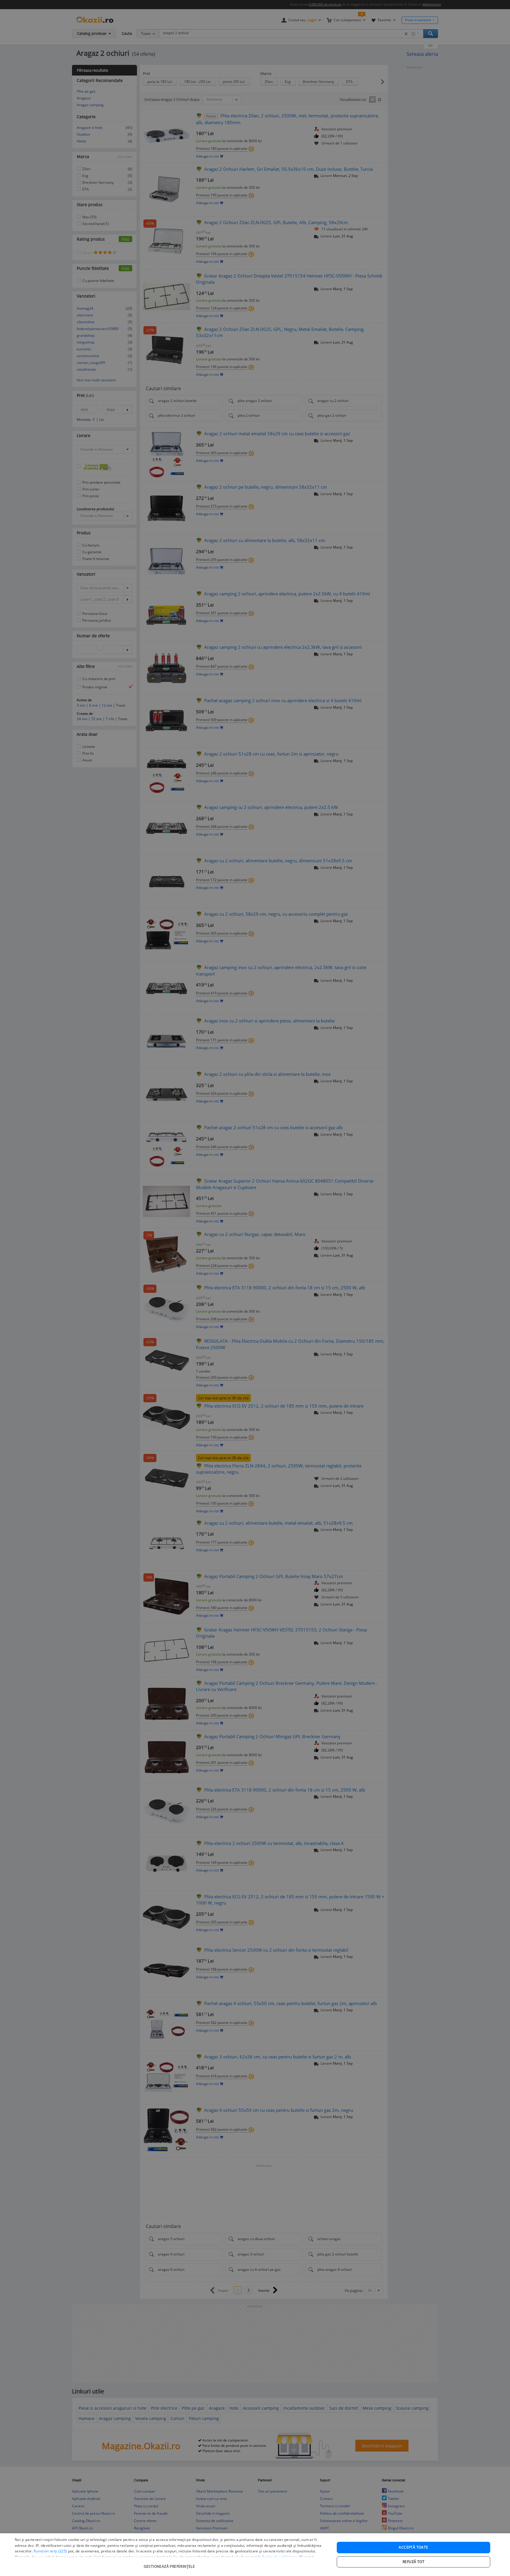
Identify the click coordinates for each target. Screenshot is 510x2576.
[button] (170, 2563)
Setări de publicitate (280, 2557)
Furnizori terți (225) (50, 2551)
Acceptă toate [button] (413, 2547)
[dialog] (255, 2555)
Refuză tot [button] (413, 2562)
